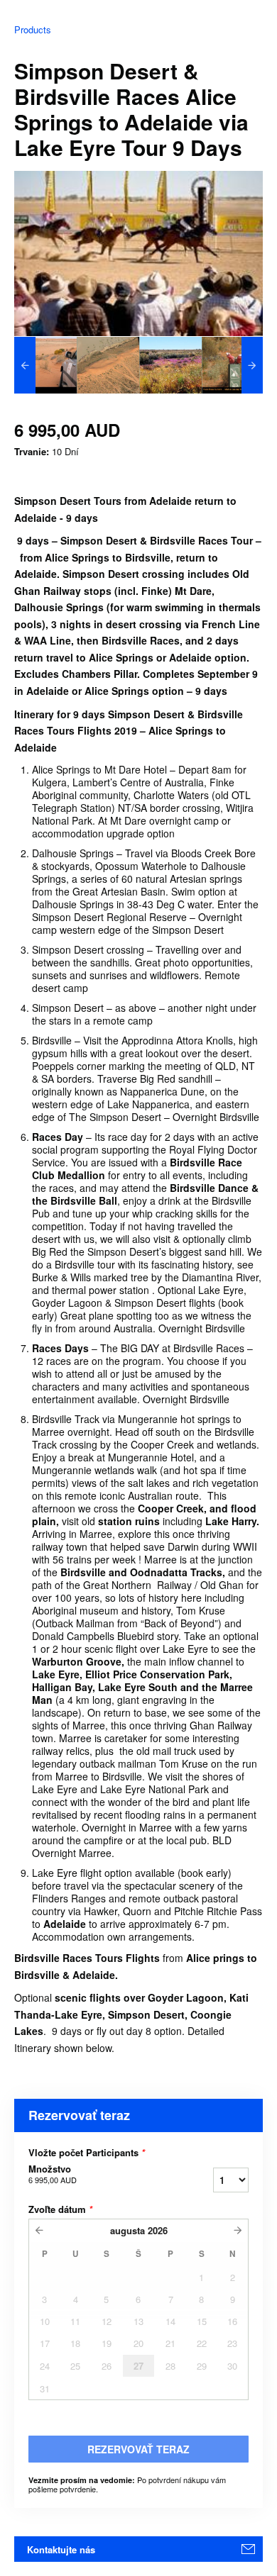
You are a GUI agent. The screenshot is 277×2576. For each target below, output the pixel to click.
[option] (45, 365)
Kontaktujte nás (61, 2549)
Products (33, 29)
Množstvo (53, 2174)
